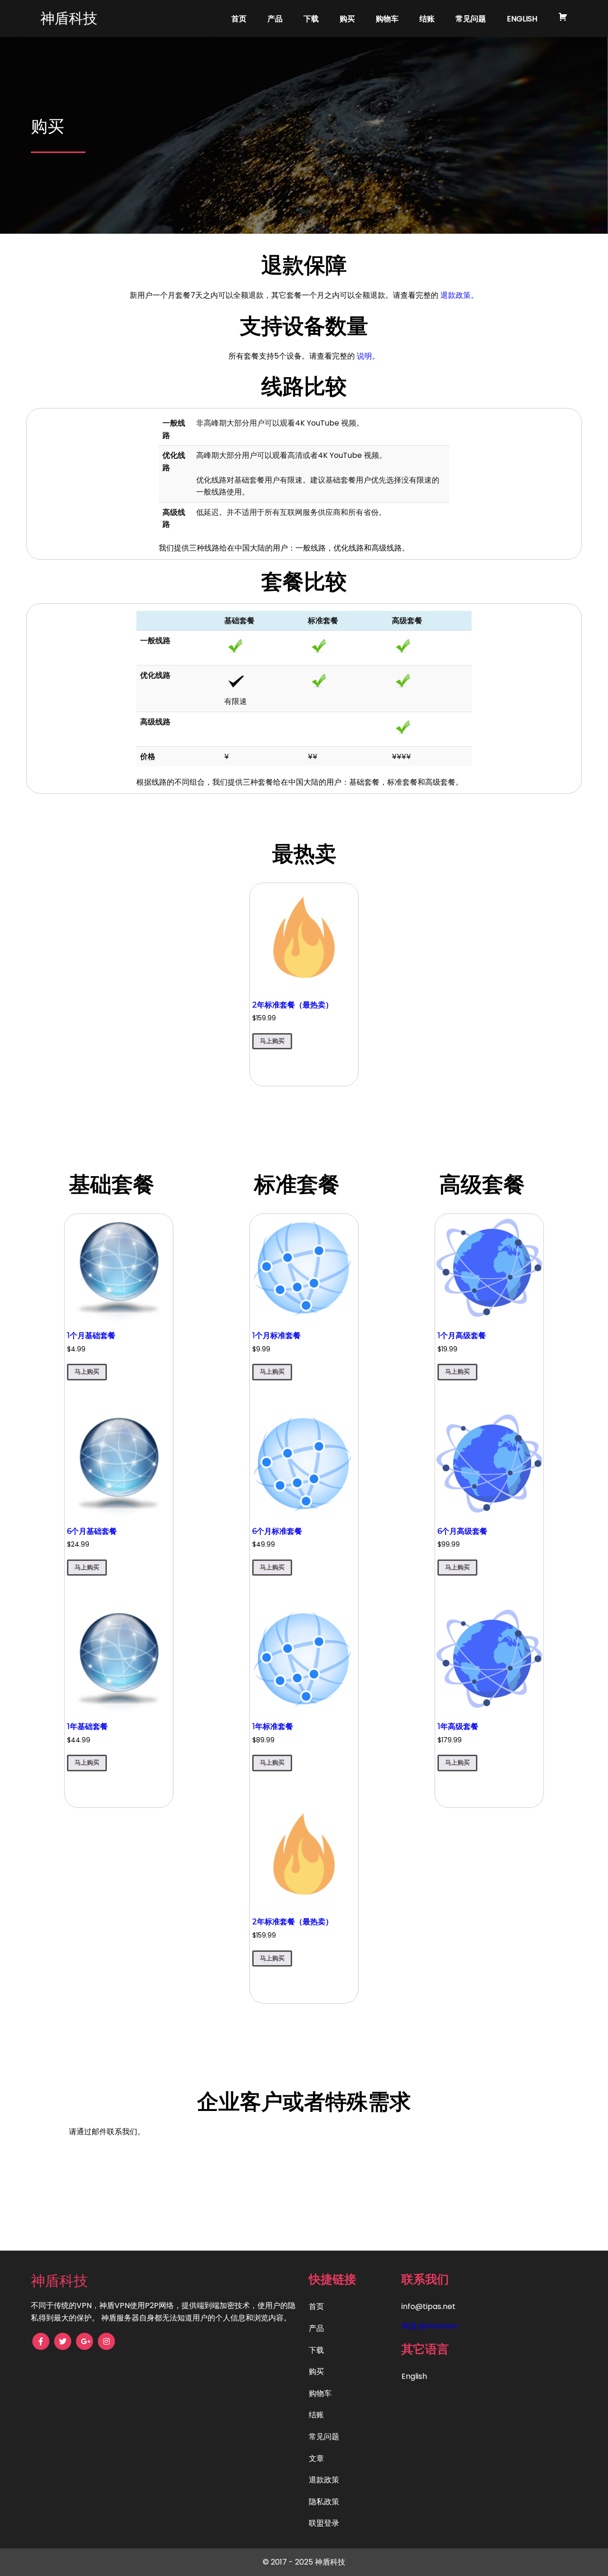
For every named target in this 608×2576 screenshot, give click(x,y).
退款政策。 (459, 295)
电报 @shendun (430, 2326)
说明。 (368, 356)
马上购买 (272, 1041)
